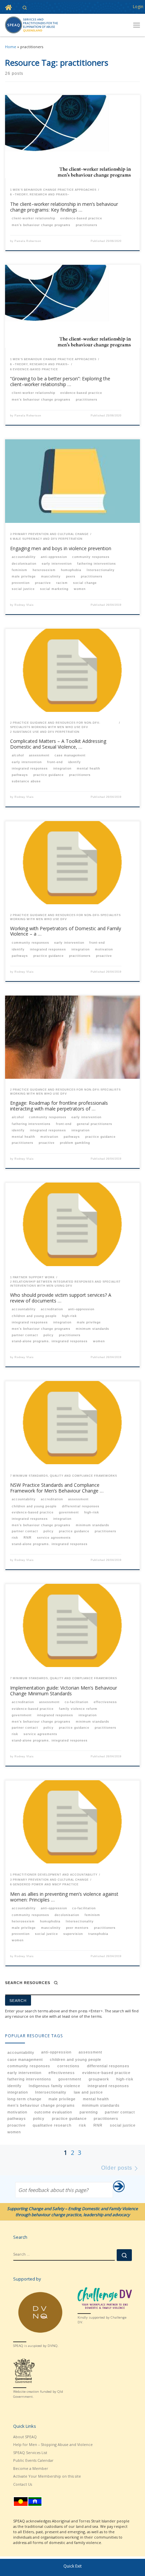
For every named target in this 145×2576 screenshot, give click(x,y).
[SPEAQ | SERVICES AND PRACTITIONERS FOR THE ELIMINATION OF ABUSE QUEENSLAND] (31, 24)
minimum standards (101, 2105)
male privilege (62, 2099)
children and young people (76, 2060)
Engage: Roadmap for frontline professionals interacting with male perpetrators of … (59, 1106)
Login (138, 7)
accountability (21, 2052)
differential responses (108, 2066)
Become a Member (31, 2468)
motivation (17, 2112)
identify (14, 2086)
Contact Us (23, 2484)
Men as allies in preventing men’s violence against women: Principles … (64, 1897)
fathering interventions (29, 2079)
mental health (96, 2099)
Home (11, 47)
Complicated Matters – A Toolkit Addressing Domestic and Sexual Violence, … (58, 744)
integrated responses (108, 2086)
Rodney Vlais (24, 605)
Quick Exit (72, 2566)
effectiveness (62, 2073)
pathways (17, 2118)
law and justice (88, 2092)
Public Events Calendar (33, 2460)
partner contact (120, 2112)
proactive (17, 2125)
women (14, 2132)
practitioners (106, 2118)
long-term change (24, 2099)
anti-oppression (56, 2052)
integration (18, 2092)
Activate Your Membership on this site (47, 2476)
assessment (90, 2052)
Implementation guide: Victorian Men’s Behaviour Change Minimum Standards (64, 1691)
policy (39, 2118)
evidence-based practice (106, 2073)
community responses (29, 2066)
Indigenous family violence (54, 2086)
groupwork (99, 2079)
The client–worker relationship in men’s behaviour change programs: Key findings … (64, 207)
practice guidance (69, 2118)
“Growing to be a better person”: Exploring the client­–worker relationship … (60, 381)
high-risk (125, 2079)
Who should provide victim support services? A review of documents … (61, 1298)
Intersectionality (51, 2092)
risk (83, 2125)
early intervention (24, 2073)
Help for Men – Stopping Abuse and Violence (53, 2444)
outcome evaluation (53, 2112)
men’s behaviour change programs (41, 2105)
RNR (98, 2125)
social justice (123, 2125)
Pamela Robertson (28, 241)
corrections (68, 2066)
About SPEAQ (25, 2437)
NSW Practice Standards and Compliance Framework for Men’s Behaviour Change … (57, 1488)
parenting (89, 2112)
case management (25, 2060)
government (70, 2079)
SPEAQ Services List (30, 2453)
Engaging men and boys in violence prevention (61, 548)
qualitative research (52, 2125)
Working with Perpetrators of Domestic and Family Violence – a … (66, 931)
